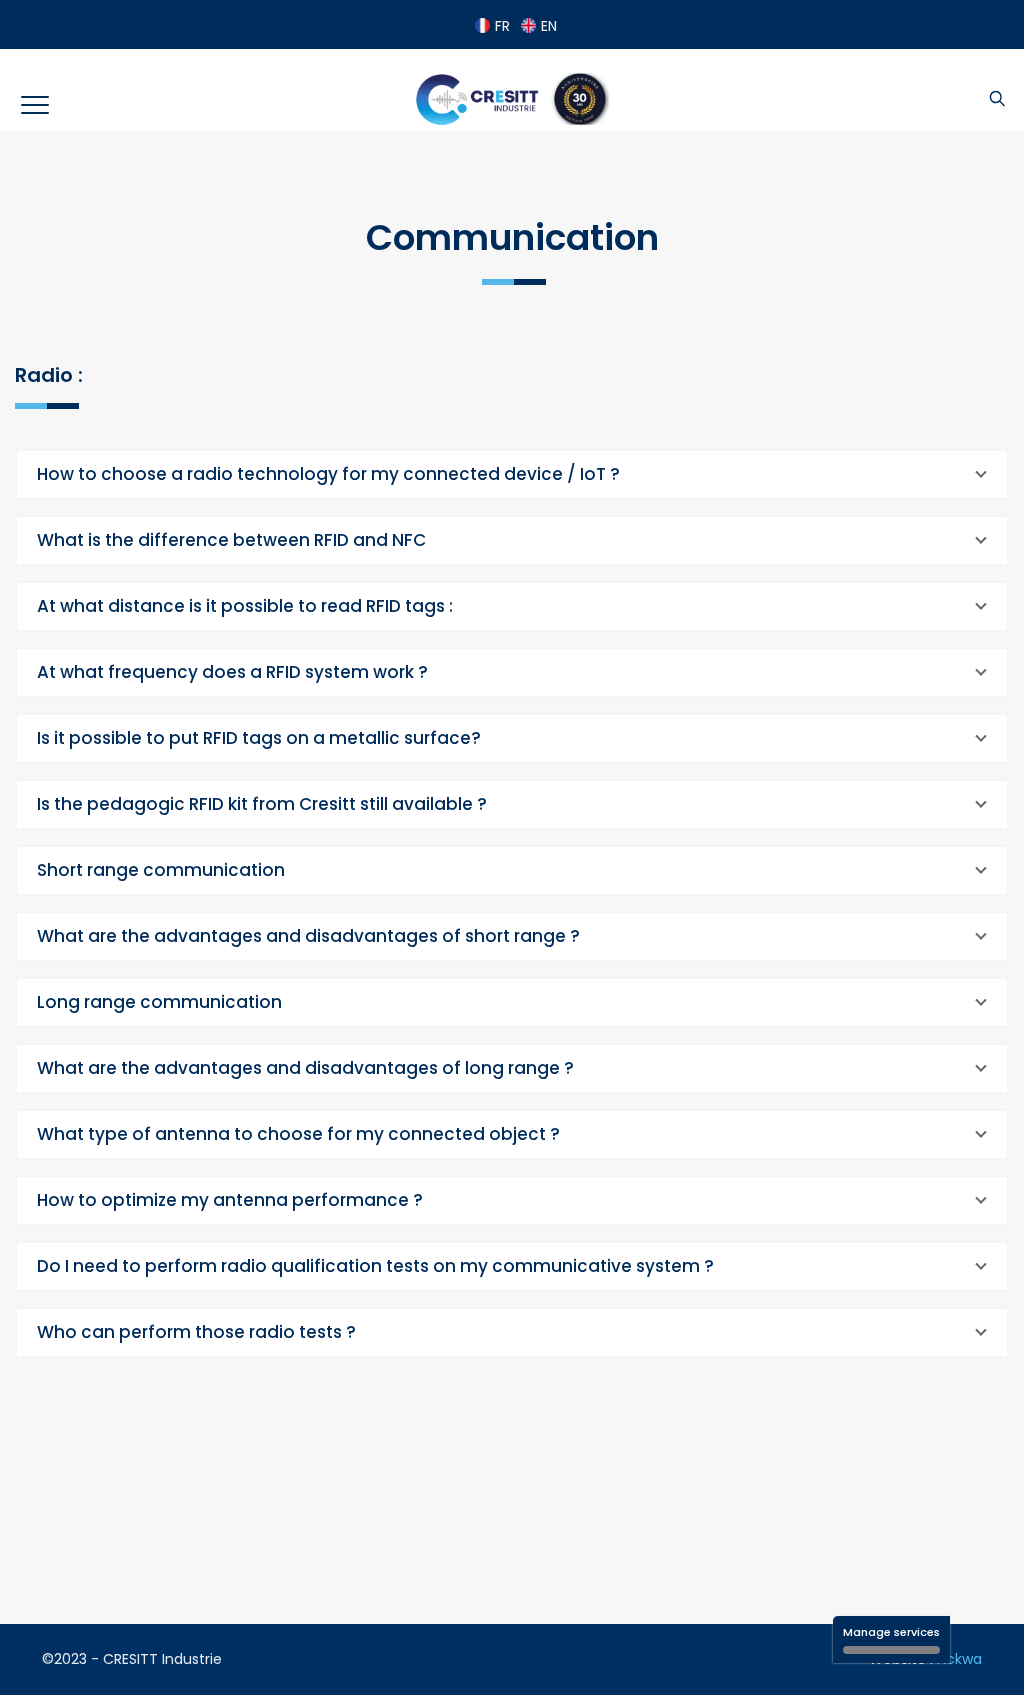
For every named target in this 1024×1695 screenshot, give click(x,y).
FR (502, 26)
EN (549, 26)
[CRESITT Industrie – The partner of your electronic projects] (511, 99)
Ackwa (959, 1659)
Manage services (891, 1632)
